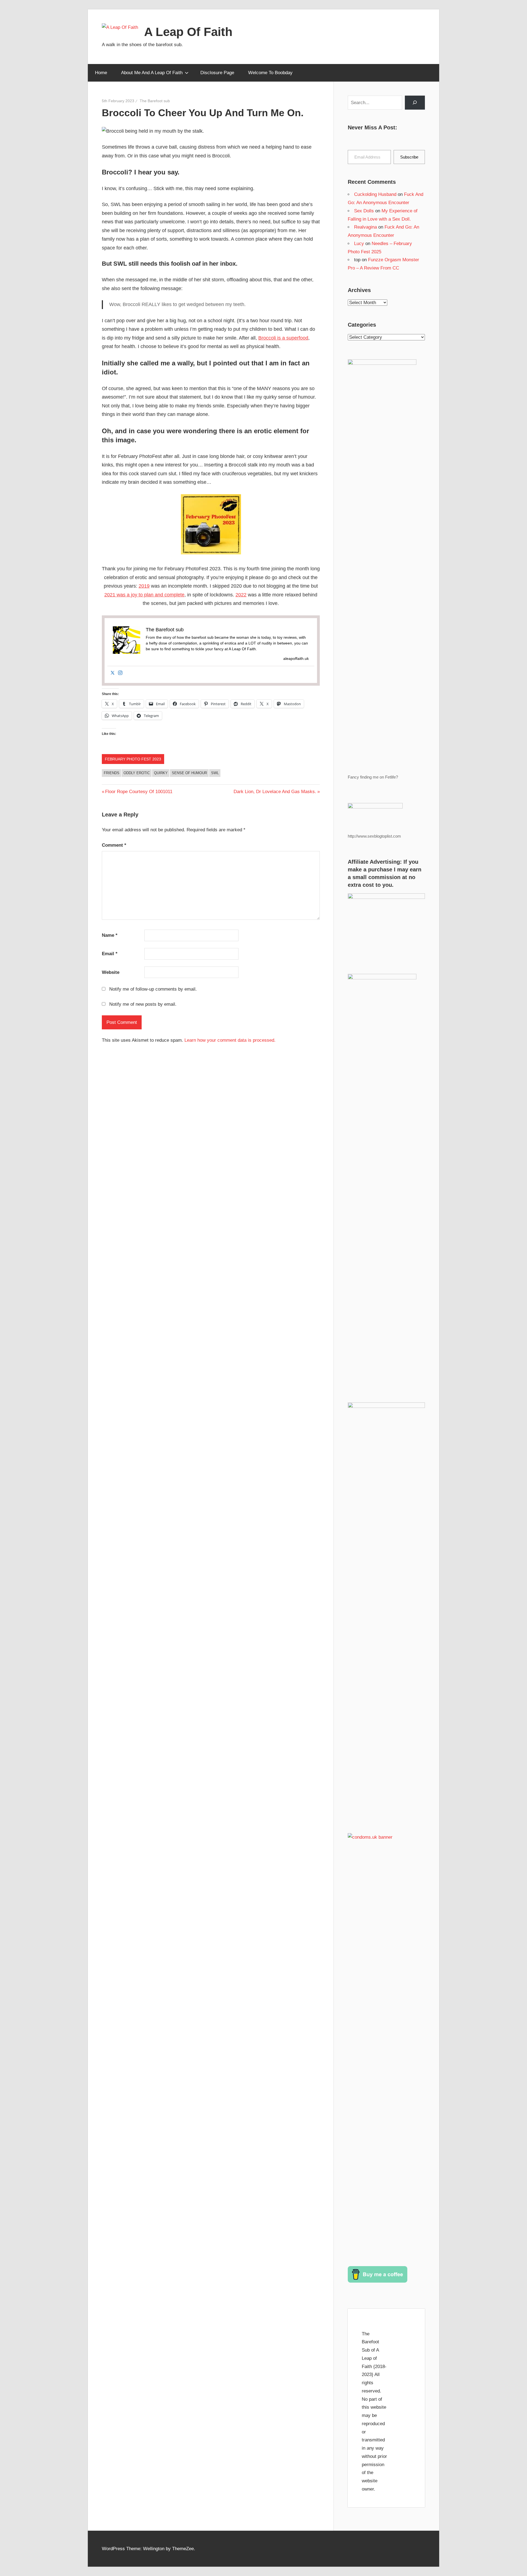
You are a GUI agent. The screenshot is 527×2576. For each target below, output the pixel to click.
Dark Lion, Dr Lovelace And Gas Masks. (275, 792)
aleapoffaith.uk (296, 658)
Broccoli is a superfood (283, 338)
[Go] (415, 103)
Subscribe (409, 157)
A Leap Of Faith (188, 32)
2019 (144, 586)
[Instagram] (120, 673)
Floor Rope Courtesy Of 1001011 (139, 792)
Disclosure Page (217, 73)
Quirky (161, 773)
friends (112, 773)
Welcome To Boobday (270, 73)
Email (110, 954)
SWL (215, 773)
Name (110, 935)
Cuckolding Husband (375, 194)
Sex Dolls (364, 211)
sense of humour (189, 773)
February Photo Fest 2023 (133, 759)
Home (101, 73)
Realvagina (365, 227)
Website (111, 972)
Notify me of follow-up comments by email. (153, 989)
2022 (241, 595)
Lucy (359, 244)
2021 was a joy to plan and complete (144, 595)
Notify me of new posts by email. (143, 1004)
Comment (114, 845)
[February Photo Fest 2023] (211, 553)
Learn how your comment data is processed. (230, 1040)
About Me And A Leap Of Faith (152, 73)
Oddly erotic (137, 773)
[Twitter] (113, 673)
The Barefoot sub (155, 101)
